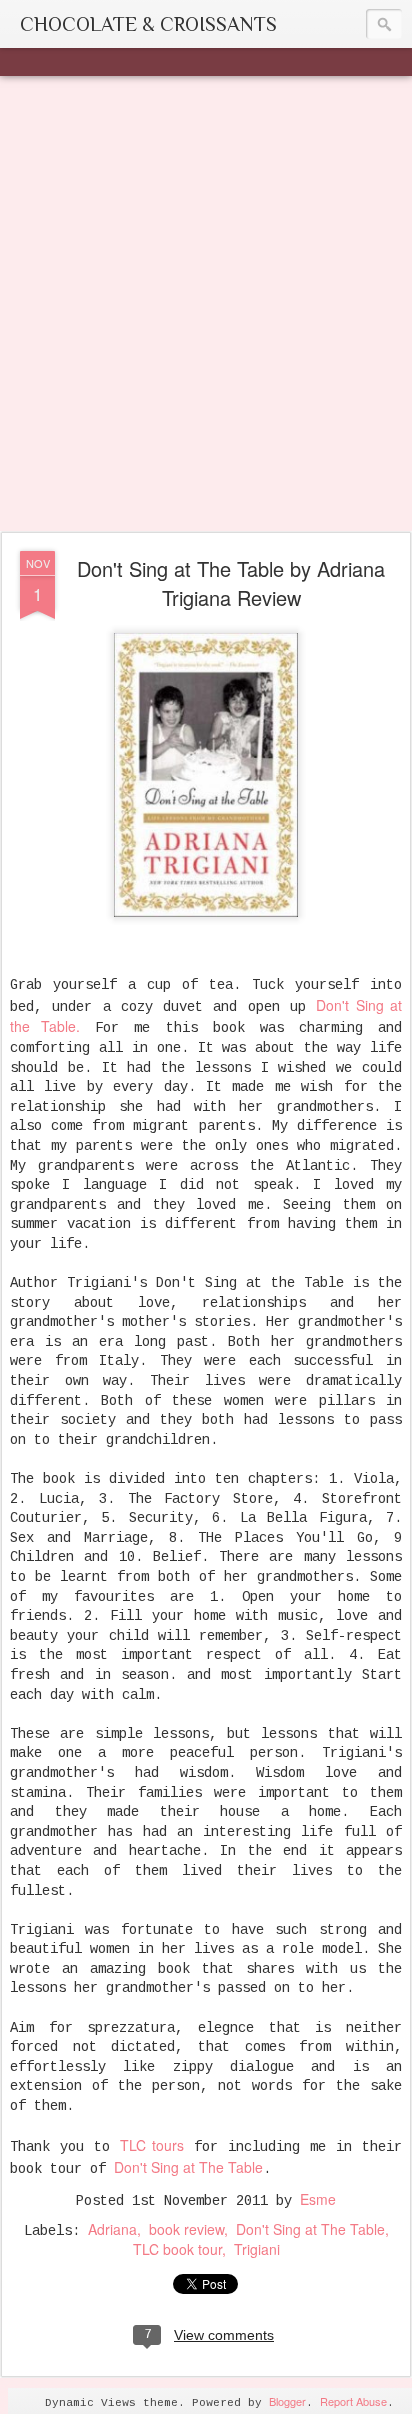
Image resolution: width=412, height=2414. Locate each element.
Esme (318, 2199)
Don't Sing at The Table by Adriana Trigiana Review (231, 583)
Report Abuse (353, 2401)
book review (186, 2229)
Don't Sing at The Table (188, 2167)
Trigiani (257, 2249)
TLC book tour (177, 2249)
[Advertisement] (206, 305)
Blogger (287, 2401)
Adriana (112, 2229)
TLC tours (152, 2145)
